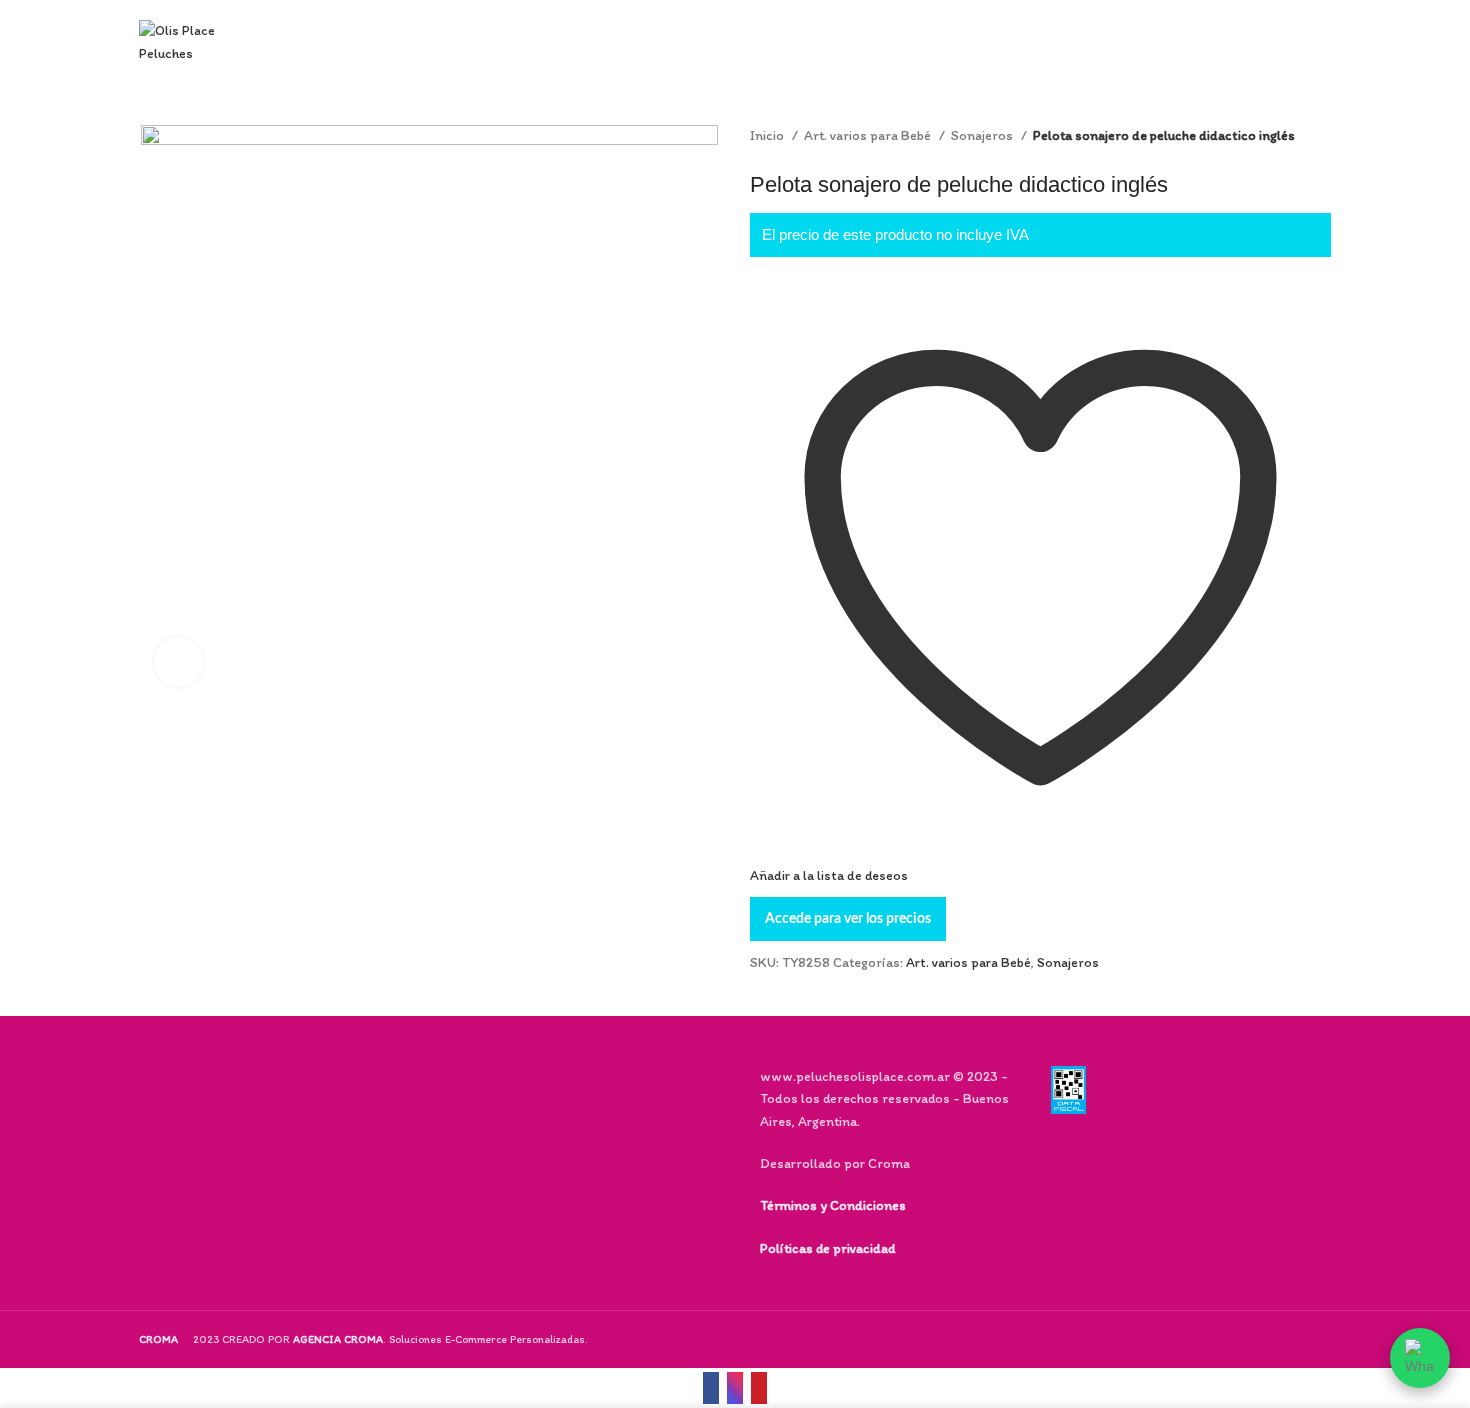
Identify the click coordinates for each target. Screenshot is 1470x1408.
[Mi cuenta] (1192, 43)
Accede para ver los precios (848, 919)
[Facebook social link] (711, 1388)
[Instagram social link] (735, 1388)
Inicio (768, 135)
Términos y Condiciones (833, 1205)
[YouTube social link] (759, 1388)
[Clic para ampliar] (179, 662)
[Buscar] (1157, 43)
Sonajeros (983, 135)
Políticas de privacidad (827, 1248)
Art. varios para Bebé (869, 135)
